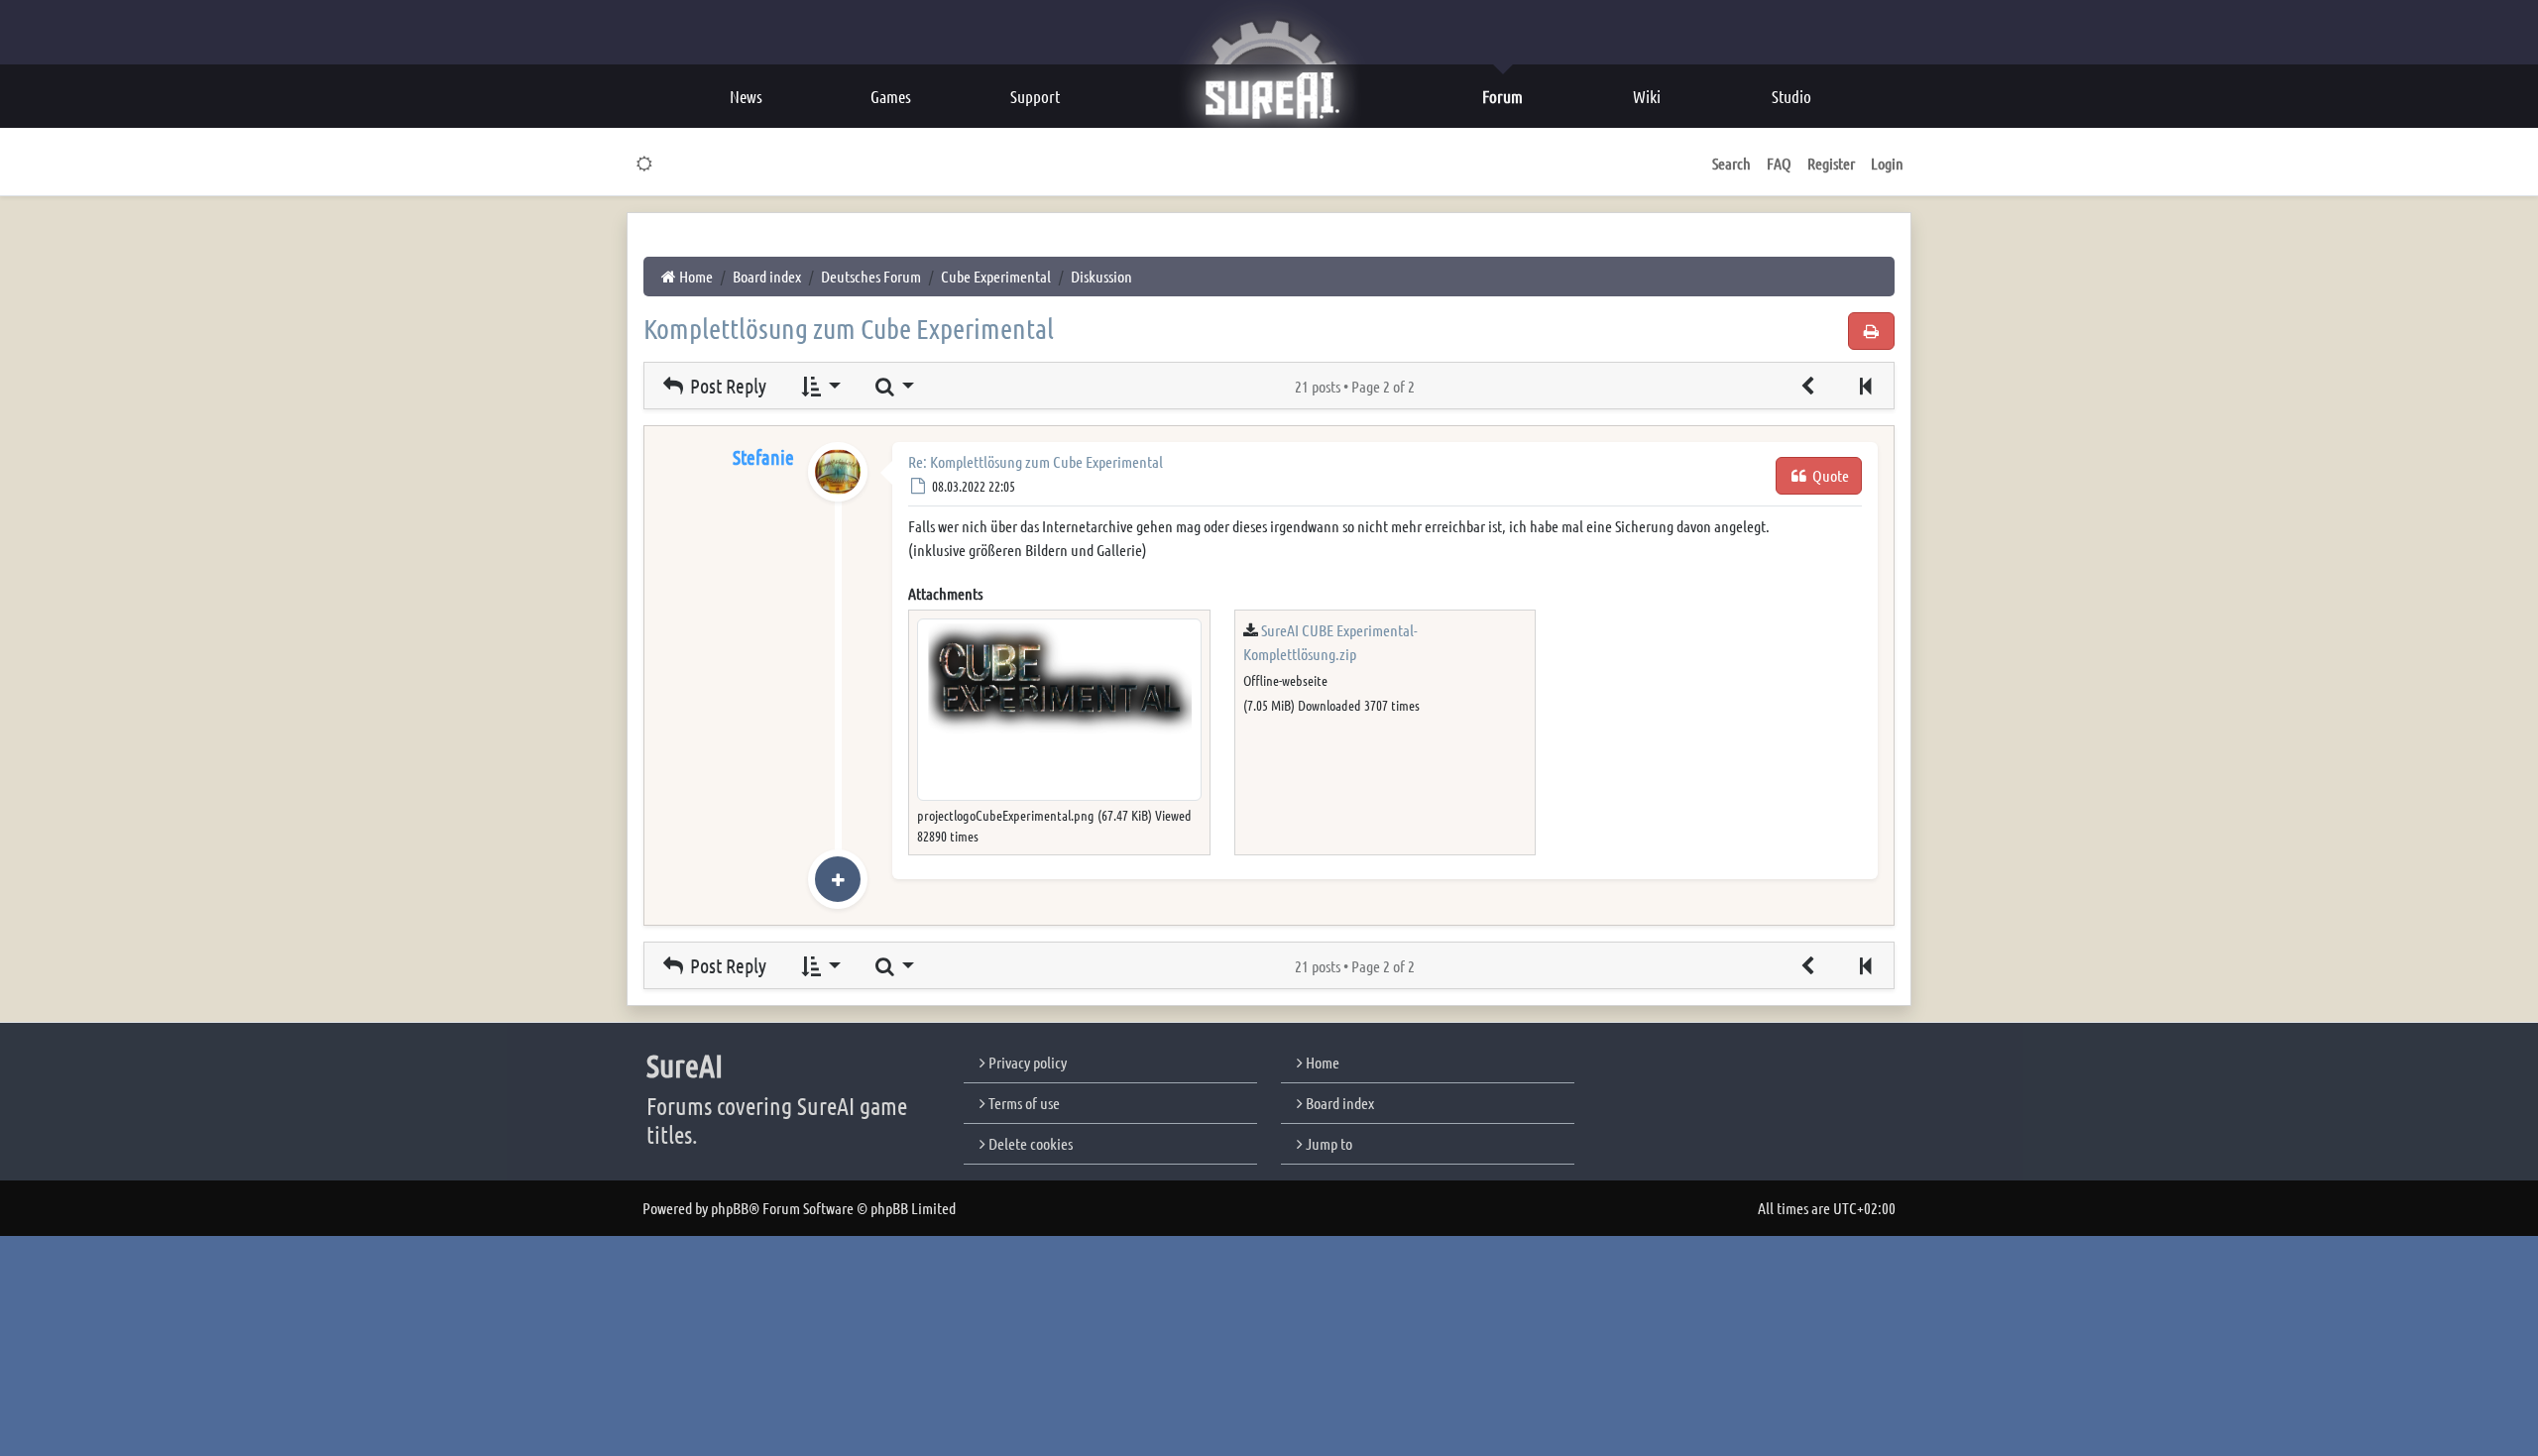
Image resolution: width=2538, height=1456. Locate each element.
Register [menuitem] (1831, 163)
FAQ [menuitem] (1779, 163)
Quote (1829, 475)
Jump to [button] (1327, 1143)
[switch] (645, 164)
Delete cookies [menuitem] (1029, 1143)
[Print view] (1871, 331)
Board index (1338, 1103)
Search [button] (1731, 163)
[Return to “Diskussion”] (1808, 386)
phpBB (730, 1208)
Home (1321, 1062)
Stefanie (763, 457)
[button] (1865, 386)
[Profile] (838, 492)
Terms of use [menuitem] (1023, 1103)
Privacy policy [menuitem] (1026, 1062)
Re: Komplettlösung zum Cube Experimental (1036, 461)
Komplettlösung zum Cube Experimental (849, 328)
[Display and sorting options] (819, 386)
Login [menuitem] (1887, 163)
